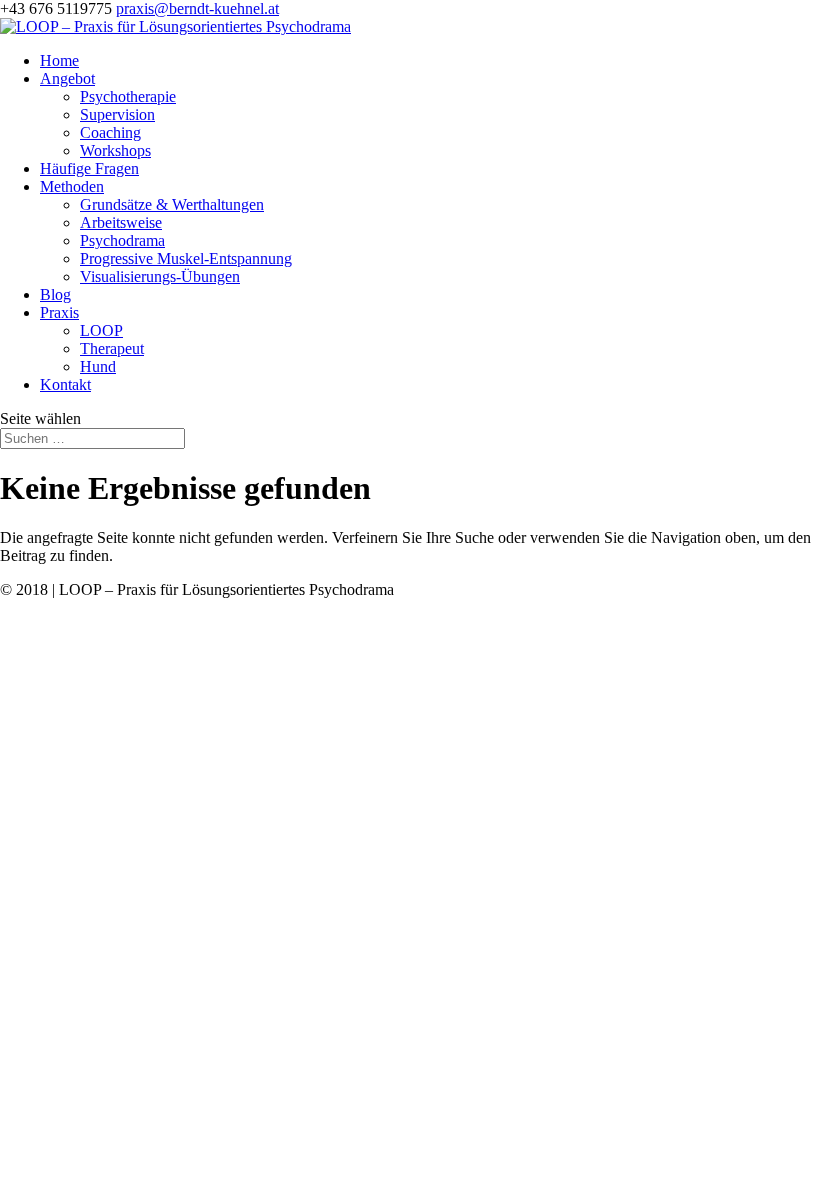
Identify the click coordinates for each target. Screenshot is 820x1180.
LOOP (101, 330)
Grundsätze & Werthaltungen (172, 204)
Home (59, 60)
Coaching (110, 132)
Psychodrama (122, 240)
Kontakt (65, 384)
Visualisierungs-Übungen (160, 276)
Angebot (67, 78)
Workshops (115, 150)
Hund (98, 366)
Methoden (72, 186)
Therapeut (112, 348)
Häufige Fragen (89, 168)
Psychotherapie (128, 96)
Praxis (59, 312)
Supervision (117, 114)
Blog (55, 294)
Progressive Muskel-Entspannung (186, 258)
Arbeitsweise (121, 222)
